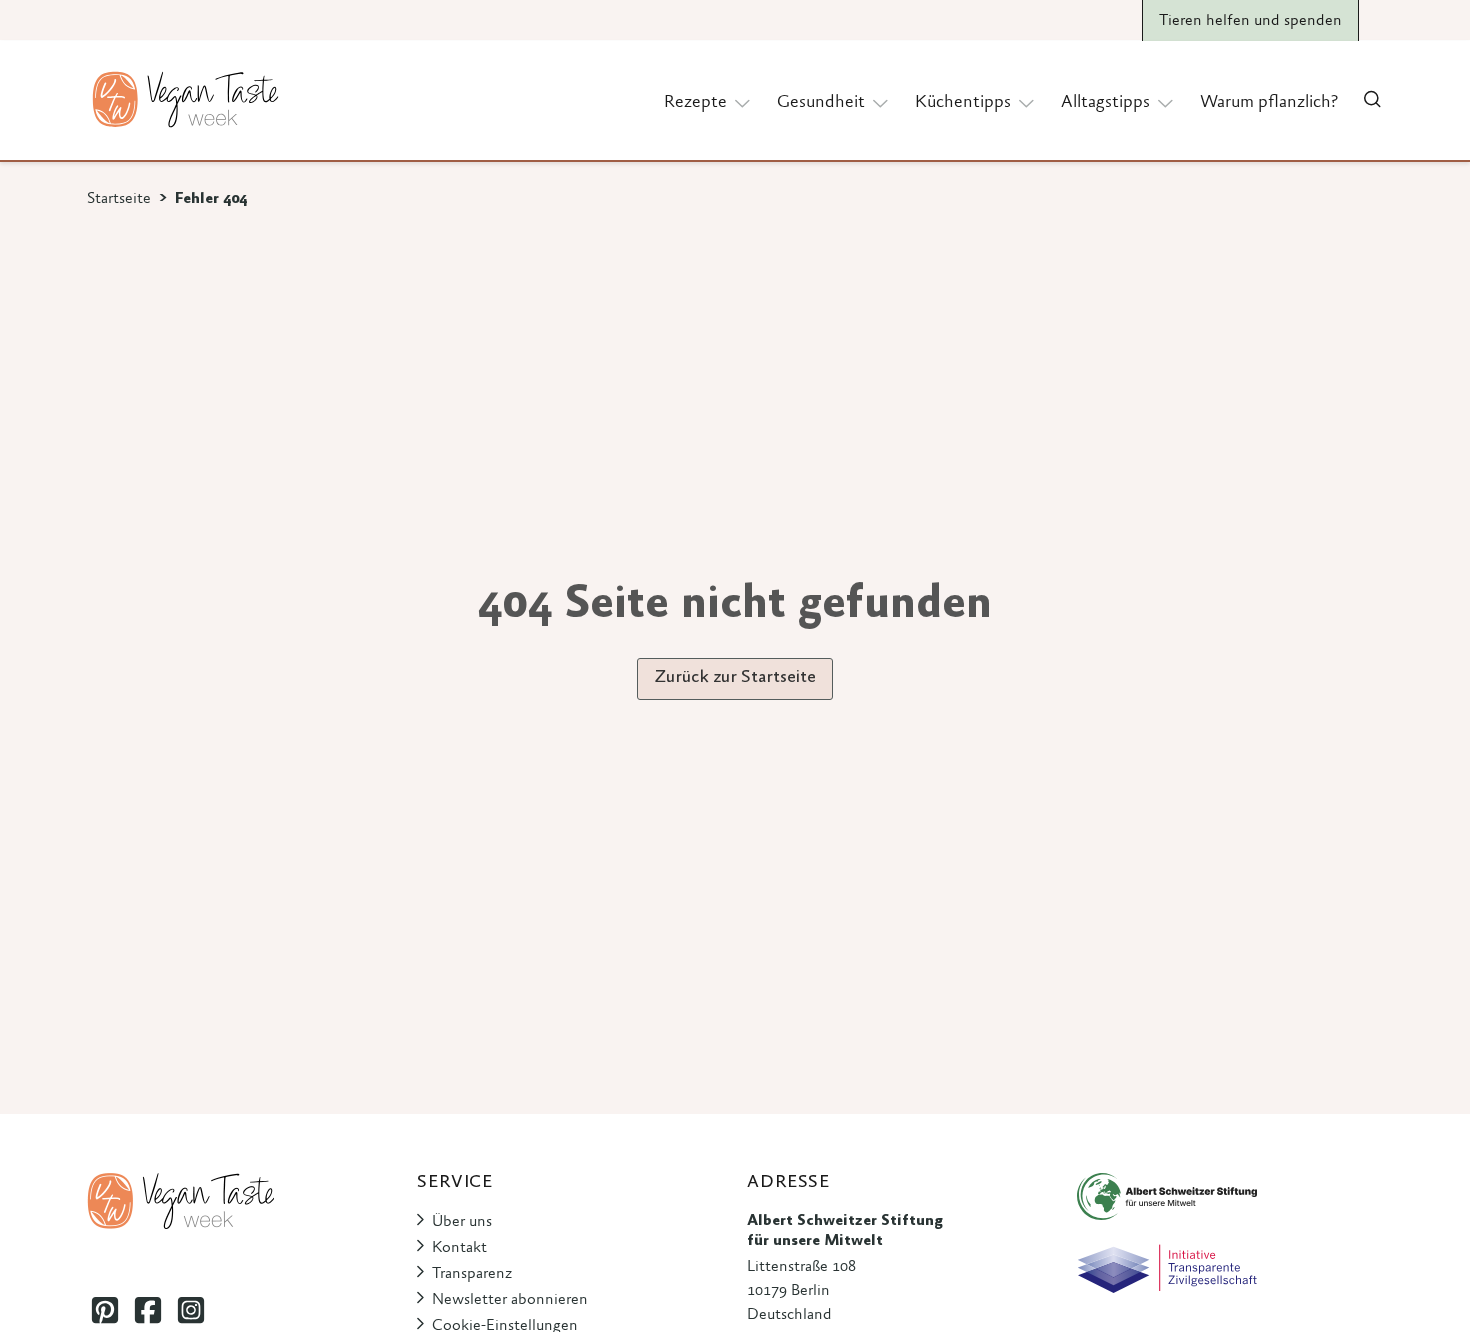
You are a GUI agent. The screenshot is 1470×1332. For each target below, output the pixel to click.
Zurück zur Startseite (735, 678)
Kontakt (459, 1248)
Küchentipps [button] (963, 103)
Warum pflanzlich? (1269, 103)
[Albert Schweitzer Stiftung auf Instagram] (190, 1310)
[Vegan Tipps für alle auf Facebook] (147, 1310)
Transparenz (472, 1274)
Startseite (119, 199)
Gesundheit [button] (821, 103)
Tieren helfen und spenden (1250, 21)
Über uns (462, 1222)
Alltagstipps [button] (1105, 103)
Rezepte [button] (695, 103)
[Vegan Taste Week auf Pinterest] (104, 1310)
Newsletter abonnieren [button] (510, 1300)
